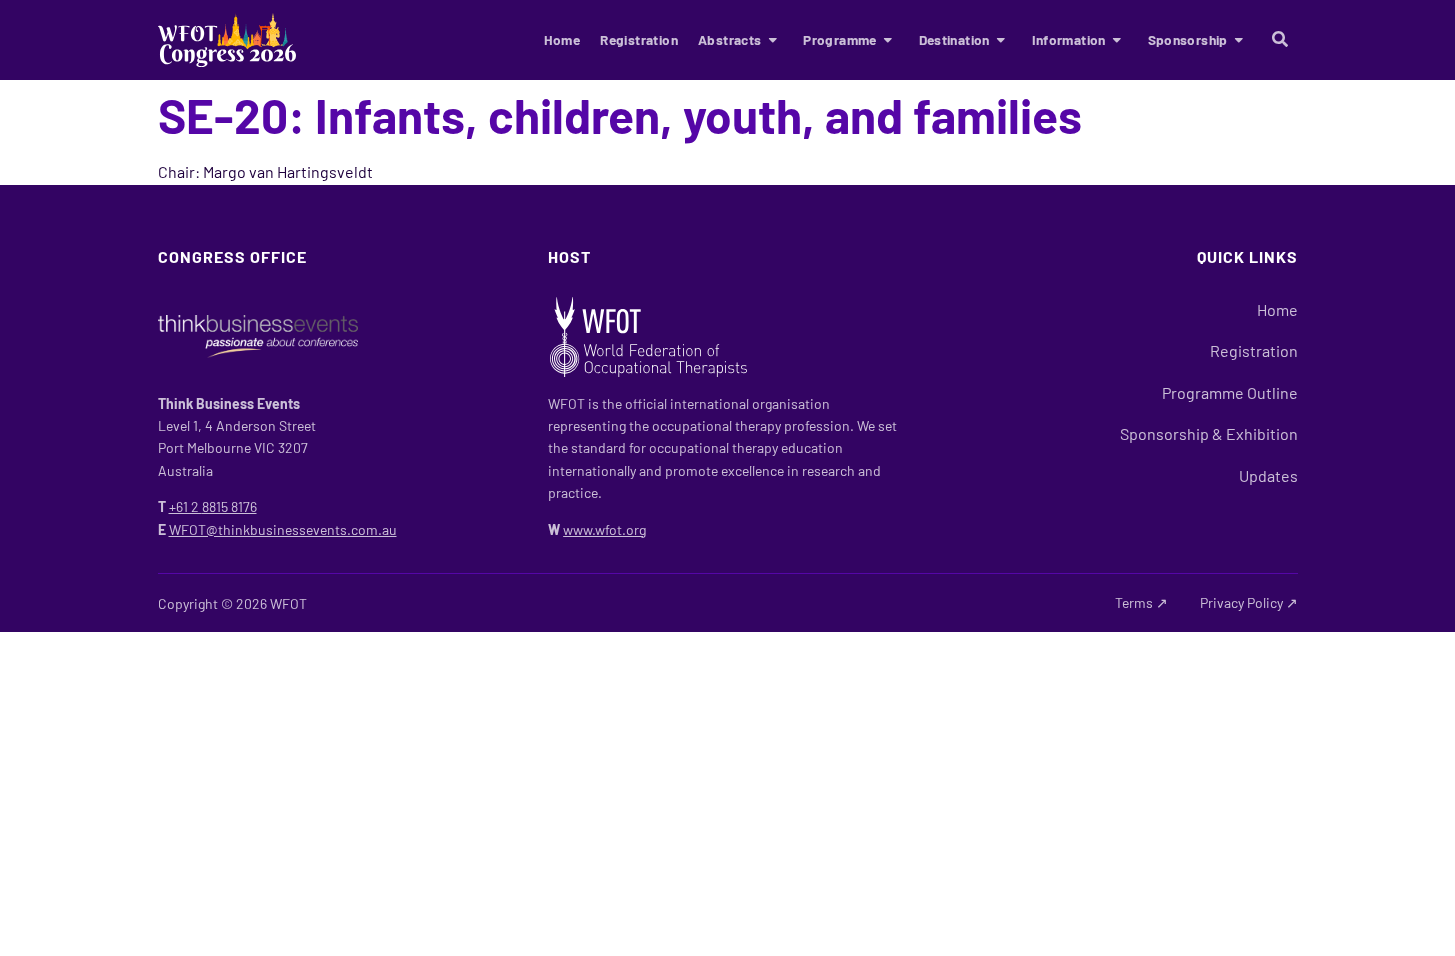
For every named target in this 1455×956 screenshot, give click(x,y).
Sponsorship (1188, 39)
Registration (639, 39)
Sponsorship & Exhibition (1209, 433)
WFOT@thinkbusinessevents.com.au (283, 529)
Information (1069, 39)
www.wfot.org (604, 529)
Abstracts (730, 39)
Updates (1268, 475)
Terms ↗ (1141, 602)
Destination (954, 39)
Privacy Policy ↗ (1249, 602)
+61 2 (213, 506)
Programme (840, 39)
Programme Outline (1230, 392)
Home (562, 39)
